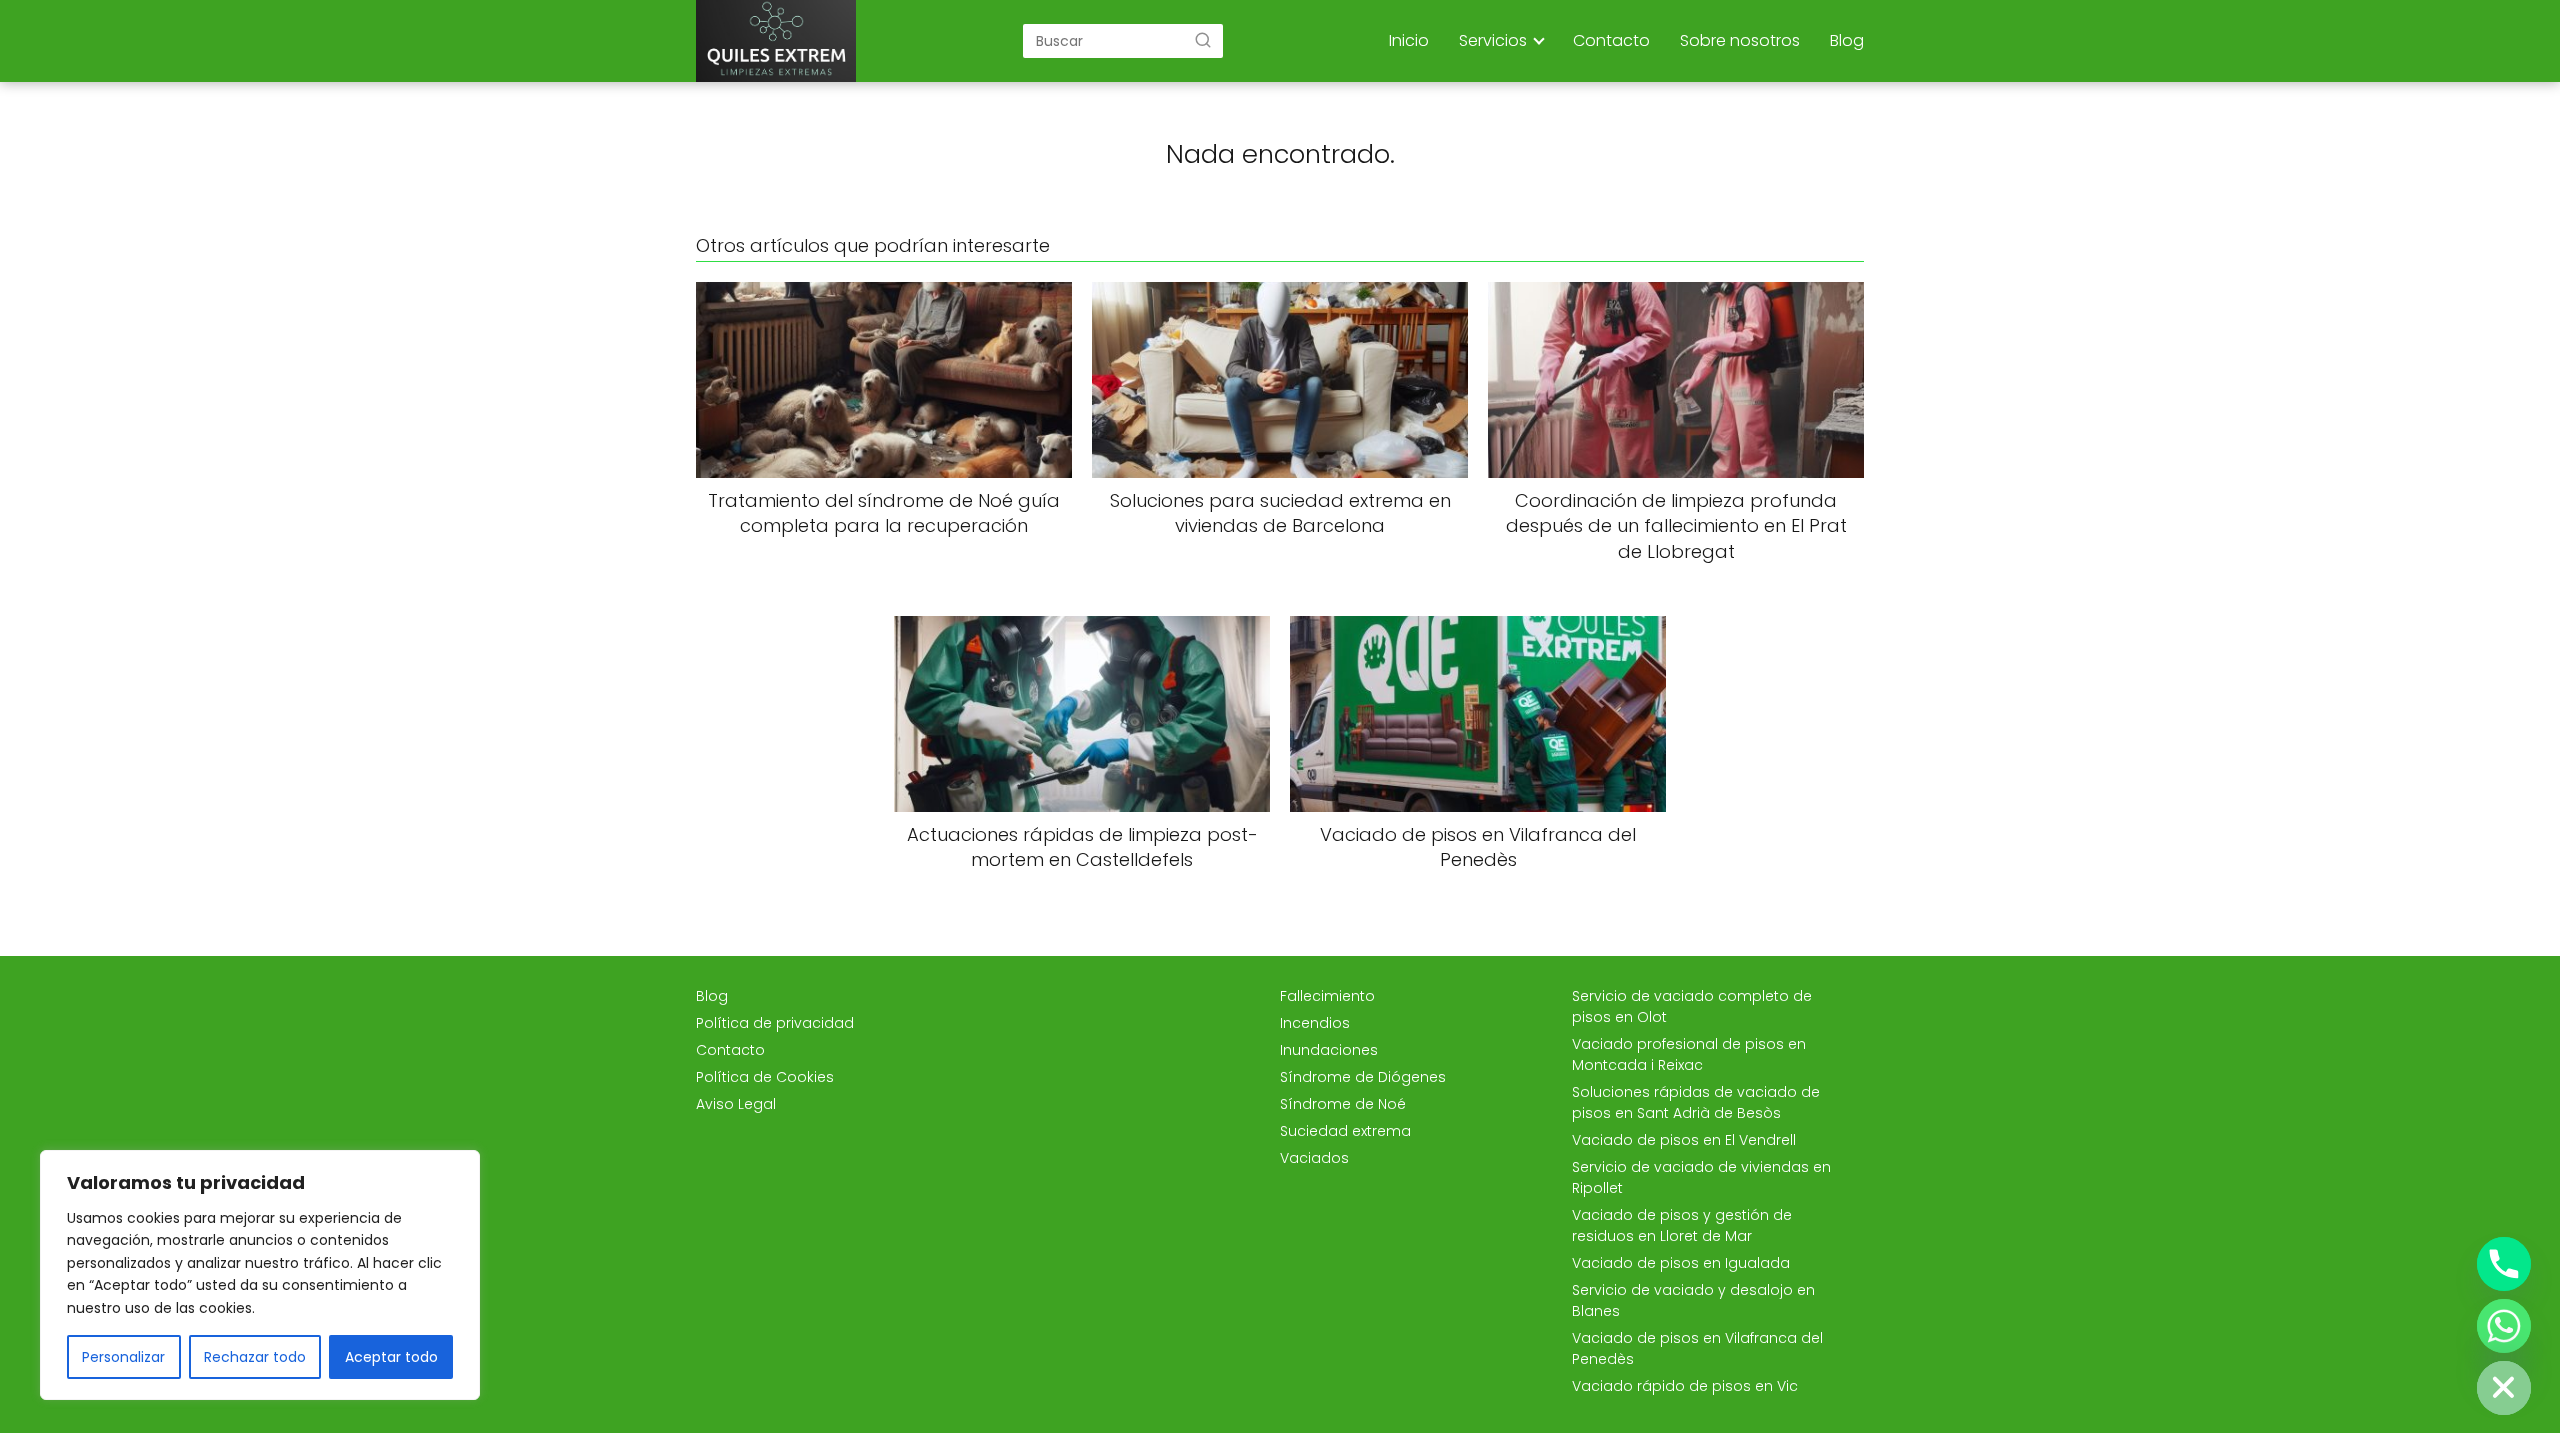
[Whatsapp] (2504, 1326)
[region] (260, 1275)
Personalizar (123, 1357)
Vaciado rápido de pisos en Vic (1685, 1386)
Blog (1847, 40)
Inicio (1409, 40)
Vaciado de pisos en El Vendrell (1684, 1140)
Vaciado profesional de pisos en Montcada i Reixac (1689, 1054)
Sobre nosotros (1740, 40)
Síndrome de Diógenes (1363, 1077)
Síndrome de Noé (1343, 1104)
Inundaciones (1329, 1050)
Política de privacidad (775, 1023)
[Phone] (2504, 1264)
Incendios (1315, 1023)
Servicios (1493, 40)
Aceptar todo (391, 1357)
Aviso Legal (736, 1104)
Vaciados (1314, 1158)
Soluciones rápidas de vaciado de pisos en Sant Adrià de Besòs (1696, 1102)
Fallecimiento (1327, 996)
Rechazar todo (255, 1357)
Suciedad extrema (1345, 1131)
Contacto (1611, 40)
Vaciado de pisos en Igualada (1681, 1263)
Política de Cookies (765, 1077)
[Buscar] (1203, 40)
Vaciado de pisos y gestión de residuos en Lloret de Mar (1682, 1225)
